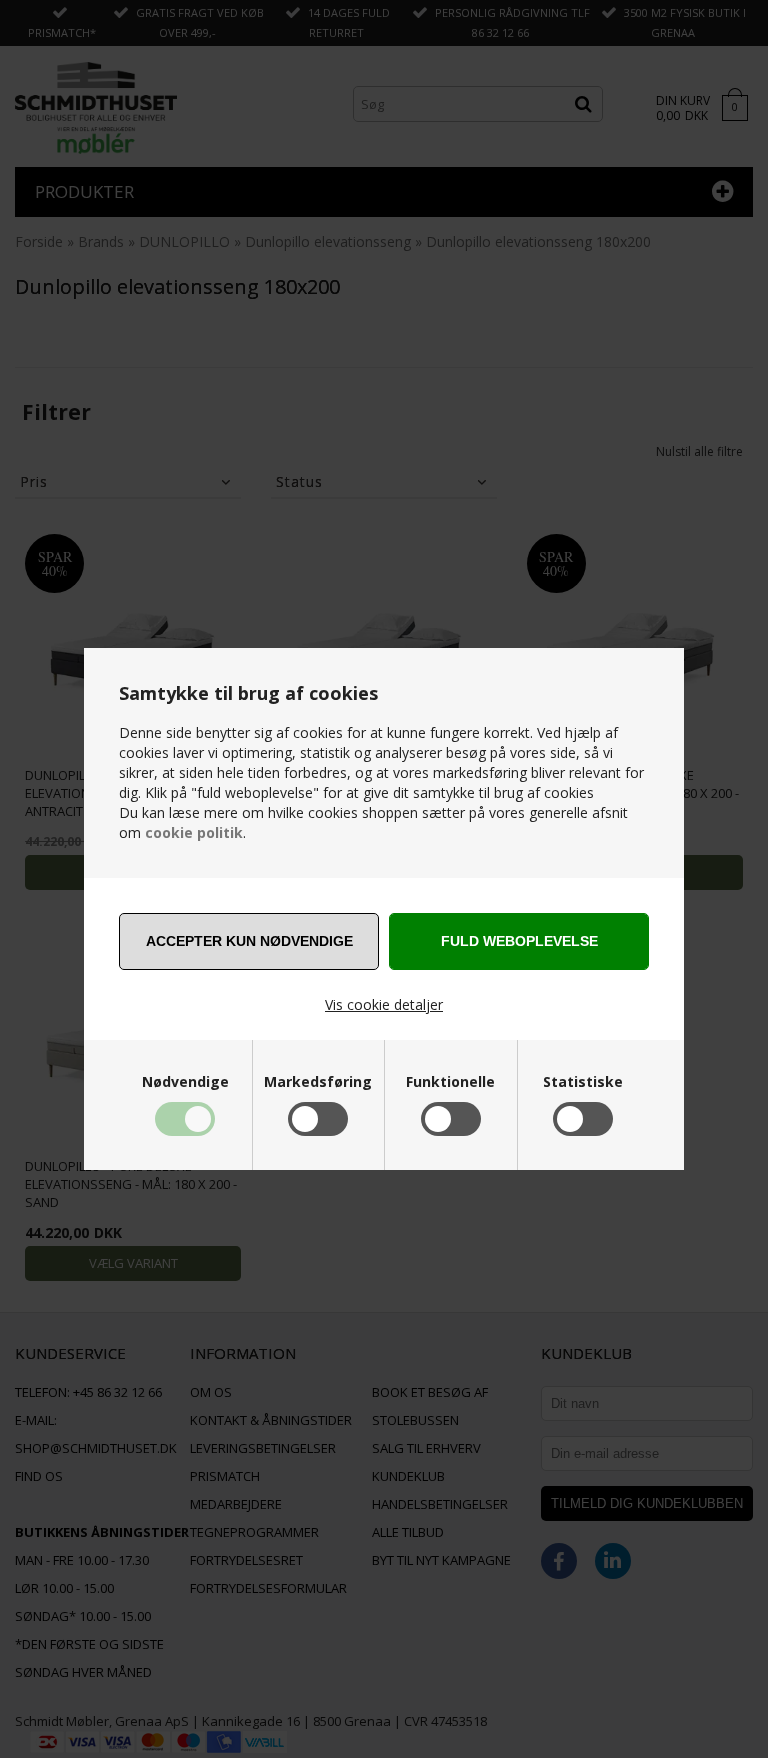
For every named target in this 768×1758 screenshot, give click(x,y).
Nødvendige (185, 1082)
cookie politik (194, 832)
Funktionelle (450, 1082)
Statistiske (583, 1082)
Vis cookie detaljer (384, 1004)
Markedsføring (318, 1082)
